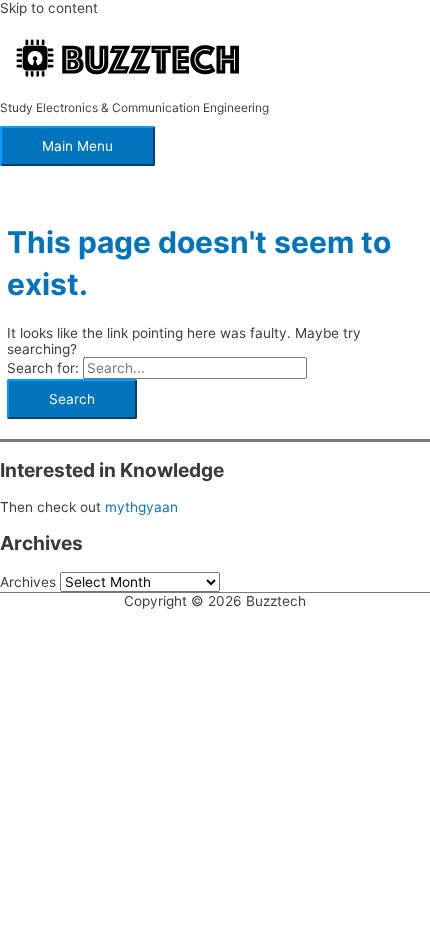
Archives (28, 582)
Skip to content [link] (49, 8)
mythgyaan (141, 507)
